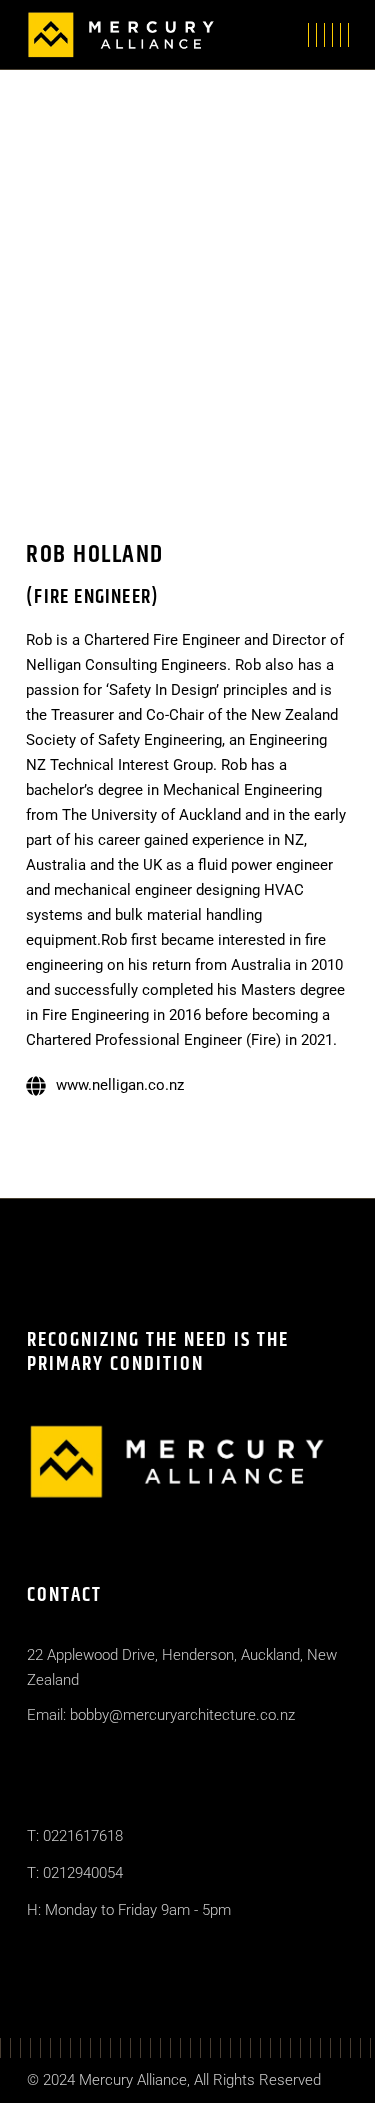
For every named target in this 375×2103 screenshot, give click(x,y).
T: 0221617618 (75, 1836)
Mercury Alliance (133, 2080)
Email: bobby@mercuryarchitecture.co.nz (161, 1715)
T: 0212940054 (75, 1873)
